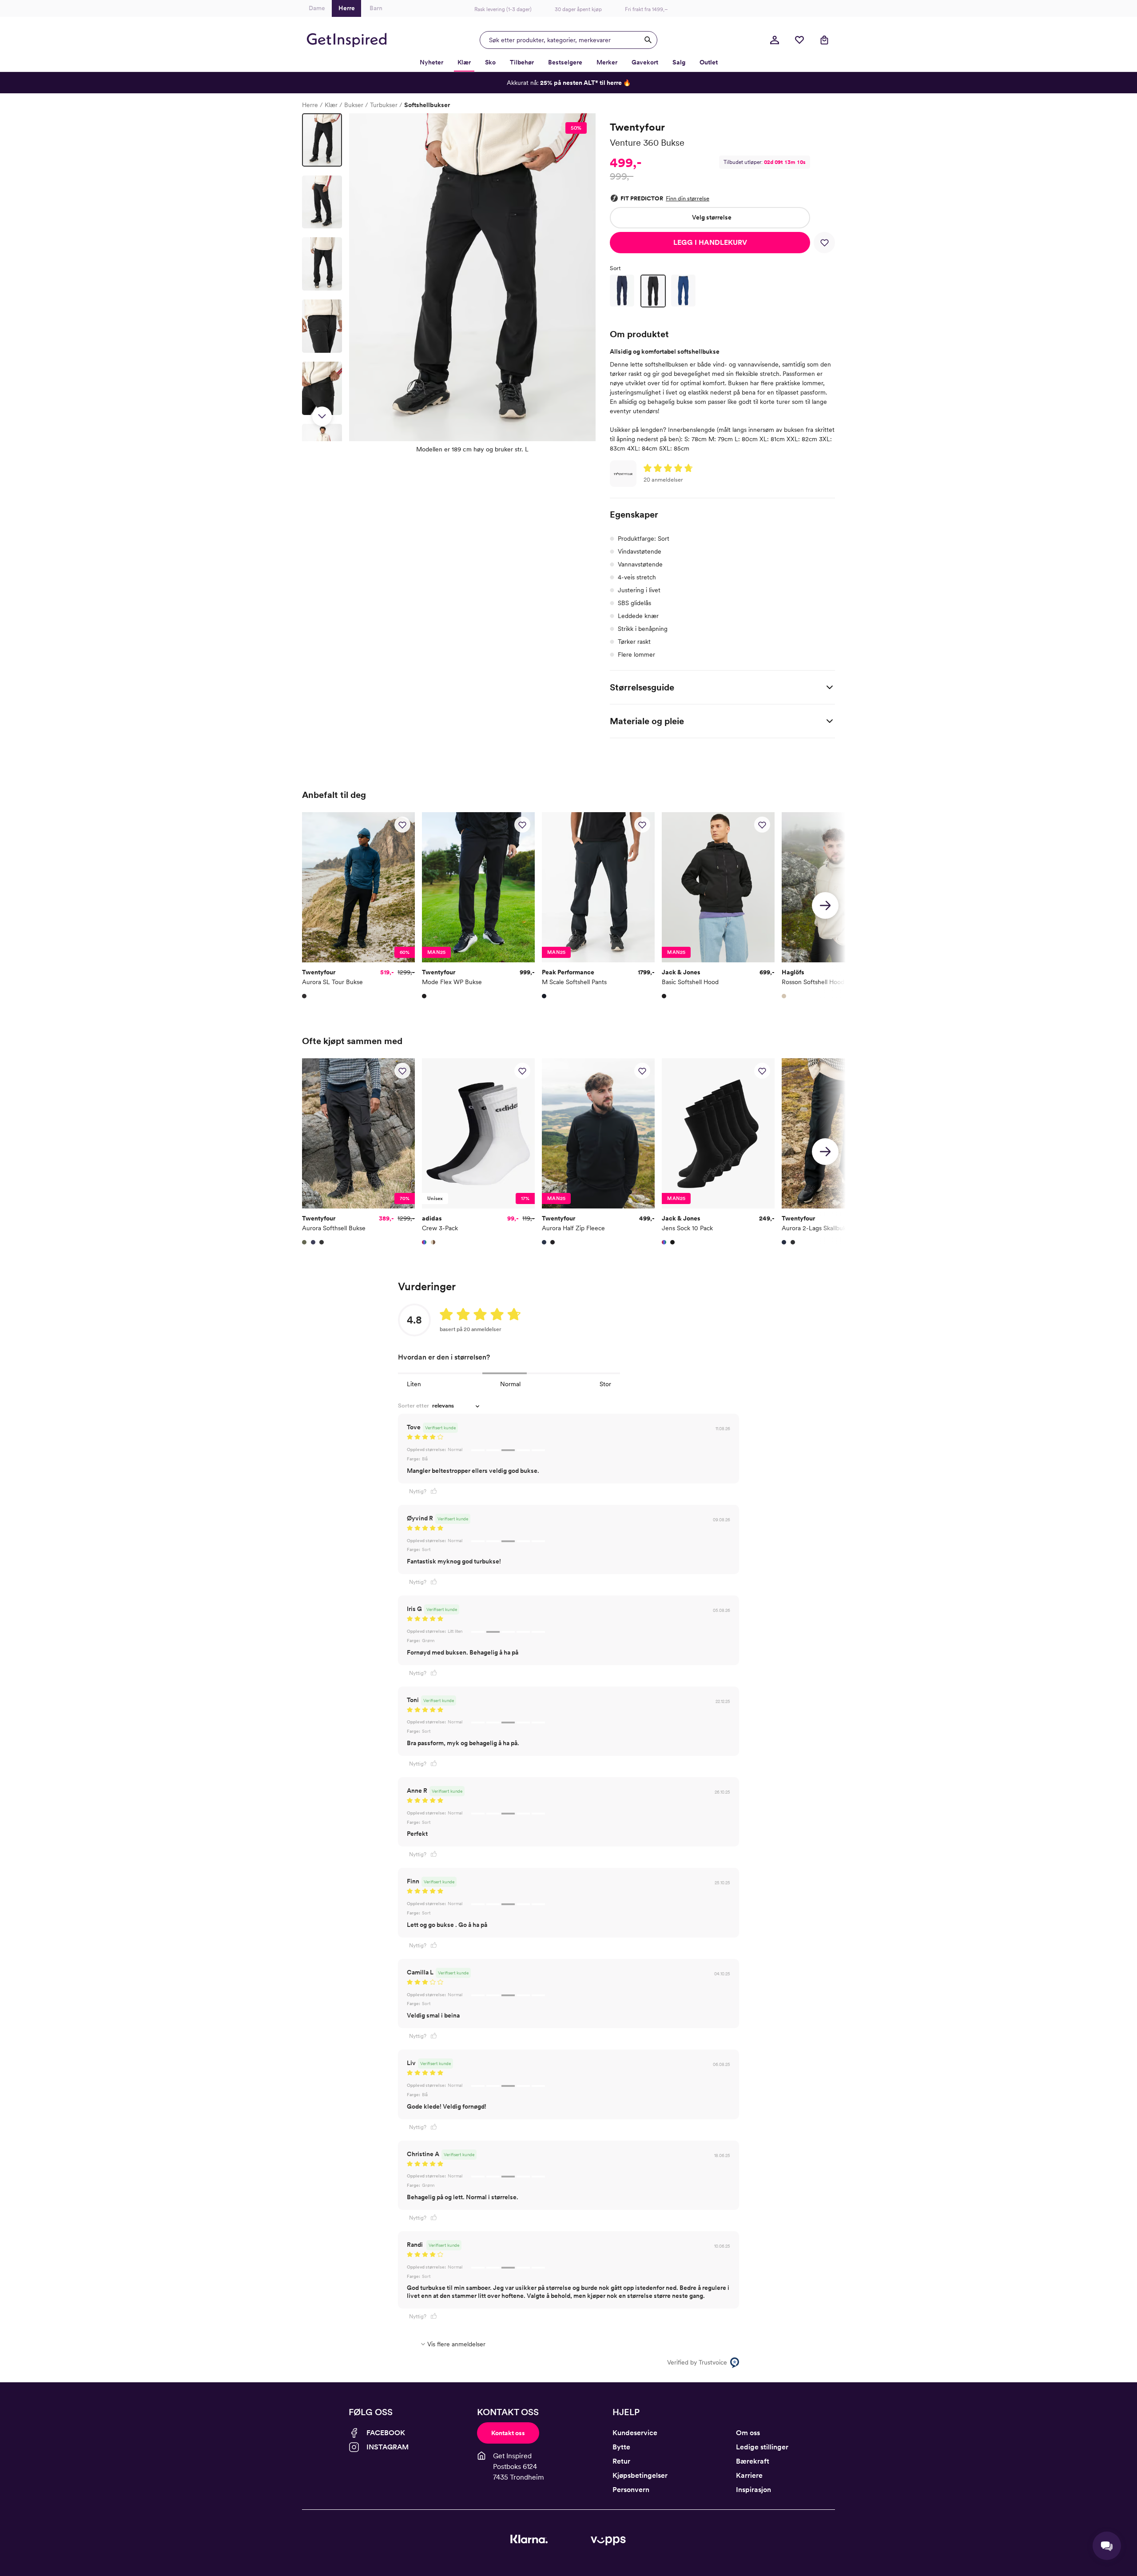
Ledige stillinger (762, 2447)
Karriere (749, 2475)
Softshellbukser (427, 105)
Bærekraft (753, 2461)
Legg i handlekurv (710, 242)
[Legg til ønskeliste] (824, 243)
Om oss (748, 2433)
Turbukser (384, 105)
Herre (310, 105)
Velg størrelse (712, 217)
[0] (799, 40)
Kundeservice (635, 2433)
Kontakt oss (508, 2433)
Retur (621, 2461)
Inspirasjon (753, 2490)
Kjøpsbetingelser (640, 2475)
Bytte (621, 2447)
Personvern (631, 2490)
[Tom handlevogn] (824, 40)
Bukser (354, 105)
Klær (331, 105)
